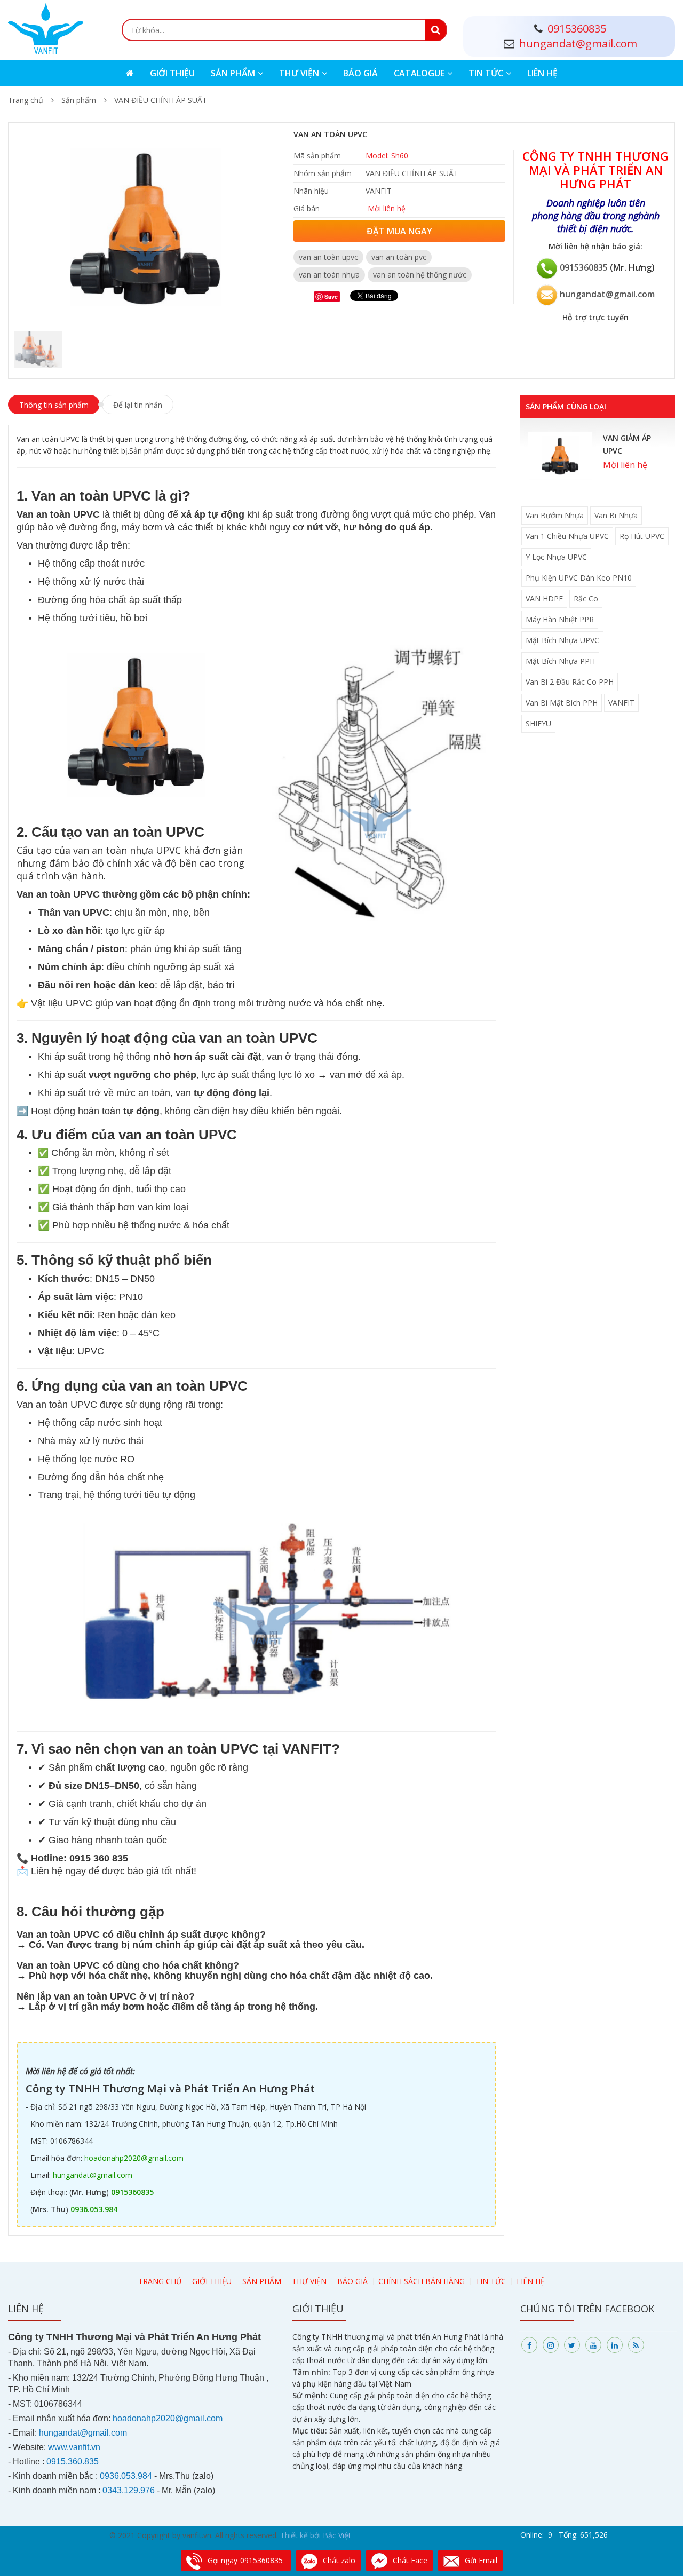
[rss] (636, 2345)
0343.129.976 (129, 2490)
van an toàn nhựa (329, 275)
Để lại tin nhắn (138, 405)
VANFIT (379, 191)
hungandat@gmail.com (607, 294)
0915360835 (584, 267)
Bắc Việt (337, 2535)
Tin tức (486, 73)
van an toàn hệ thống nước (420, 275)
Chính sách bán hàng (422, 2281)
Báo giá (360, 73)
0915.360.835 (73, 2462)
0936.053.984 (94, 2209)
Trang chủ (26, 100)
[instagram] (551, 2345)
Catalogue (419, 73)
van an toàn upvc (328, 257)
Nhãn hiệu (311, 191)
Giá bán (307, 208)
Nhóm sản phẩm (323, 173)
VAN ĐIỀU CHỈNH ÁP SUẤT (161, 100)
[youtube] (593, 2345)
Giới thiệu (172, 73)
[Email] (547, 294)
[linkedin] (615, 2345)
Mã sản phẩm (317, 156)
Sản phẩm (233, 73)
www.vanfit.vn (74, 2447)
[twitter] (572, 2345)
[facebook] (529, 2345)
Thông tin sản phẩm (54, 405)
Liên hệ (542, 73)
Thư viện (299, 73)
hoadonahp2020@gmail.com (134, 2158)
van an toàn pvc (399, 257)
